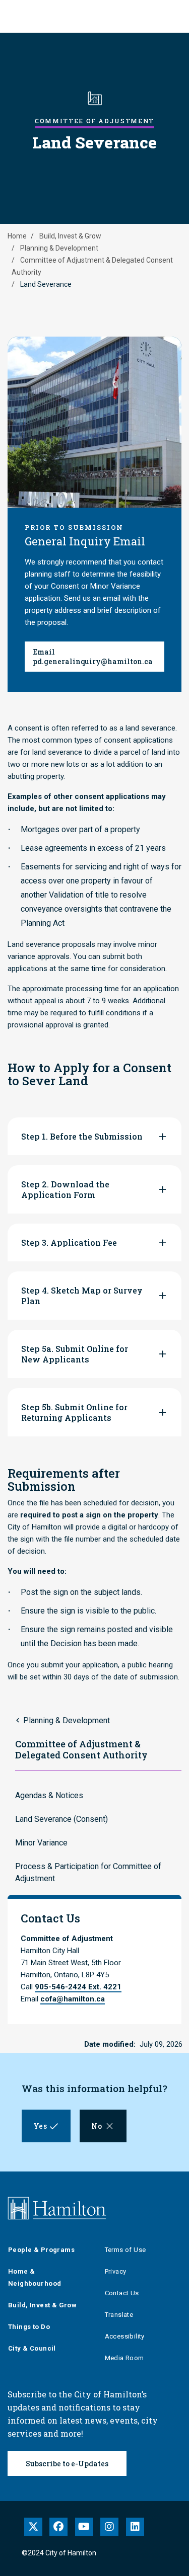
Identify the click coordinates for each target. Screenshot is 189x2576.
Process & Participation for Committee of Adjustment (88, 1872)
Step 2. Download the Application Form (65, 1189)
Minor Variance (41, 1843)
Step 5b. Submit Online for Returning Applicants (74, 1412)
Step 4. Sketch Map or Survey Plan (82, 1296)
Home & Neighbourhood (35, 2277)
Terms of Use (125, 2250)
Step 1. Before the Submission (82, 1136)
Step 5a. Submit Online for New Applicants (75, 1354)
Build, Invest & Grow (70, 236)
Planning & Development (59, 248)
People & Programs (41, 2250)
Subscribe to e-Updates (67, 2464)
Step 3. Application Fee (69, 1242)
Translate (119, 2315)
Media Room (124, 2358)
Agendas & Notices (49, 1795)
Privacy (116, 2271)
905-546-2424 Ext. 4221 (78, 1987)
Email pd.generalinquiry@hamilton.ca (93, 657)
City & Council (32, 2348)
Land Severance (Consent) (61, 1819)
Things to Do (29, 2327)
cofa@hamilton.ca (73, 1999)
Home (17, 236)
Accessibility (125, 2336)
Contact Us (122, 2293)
